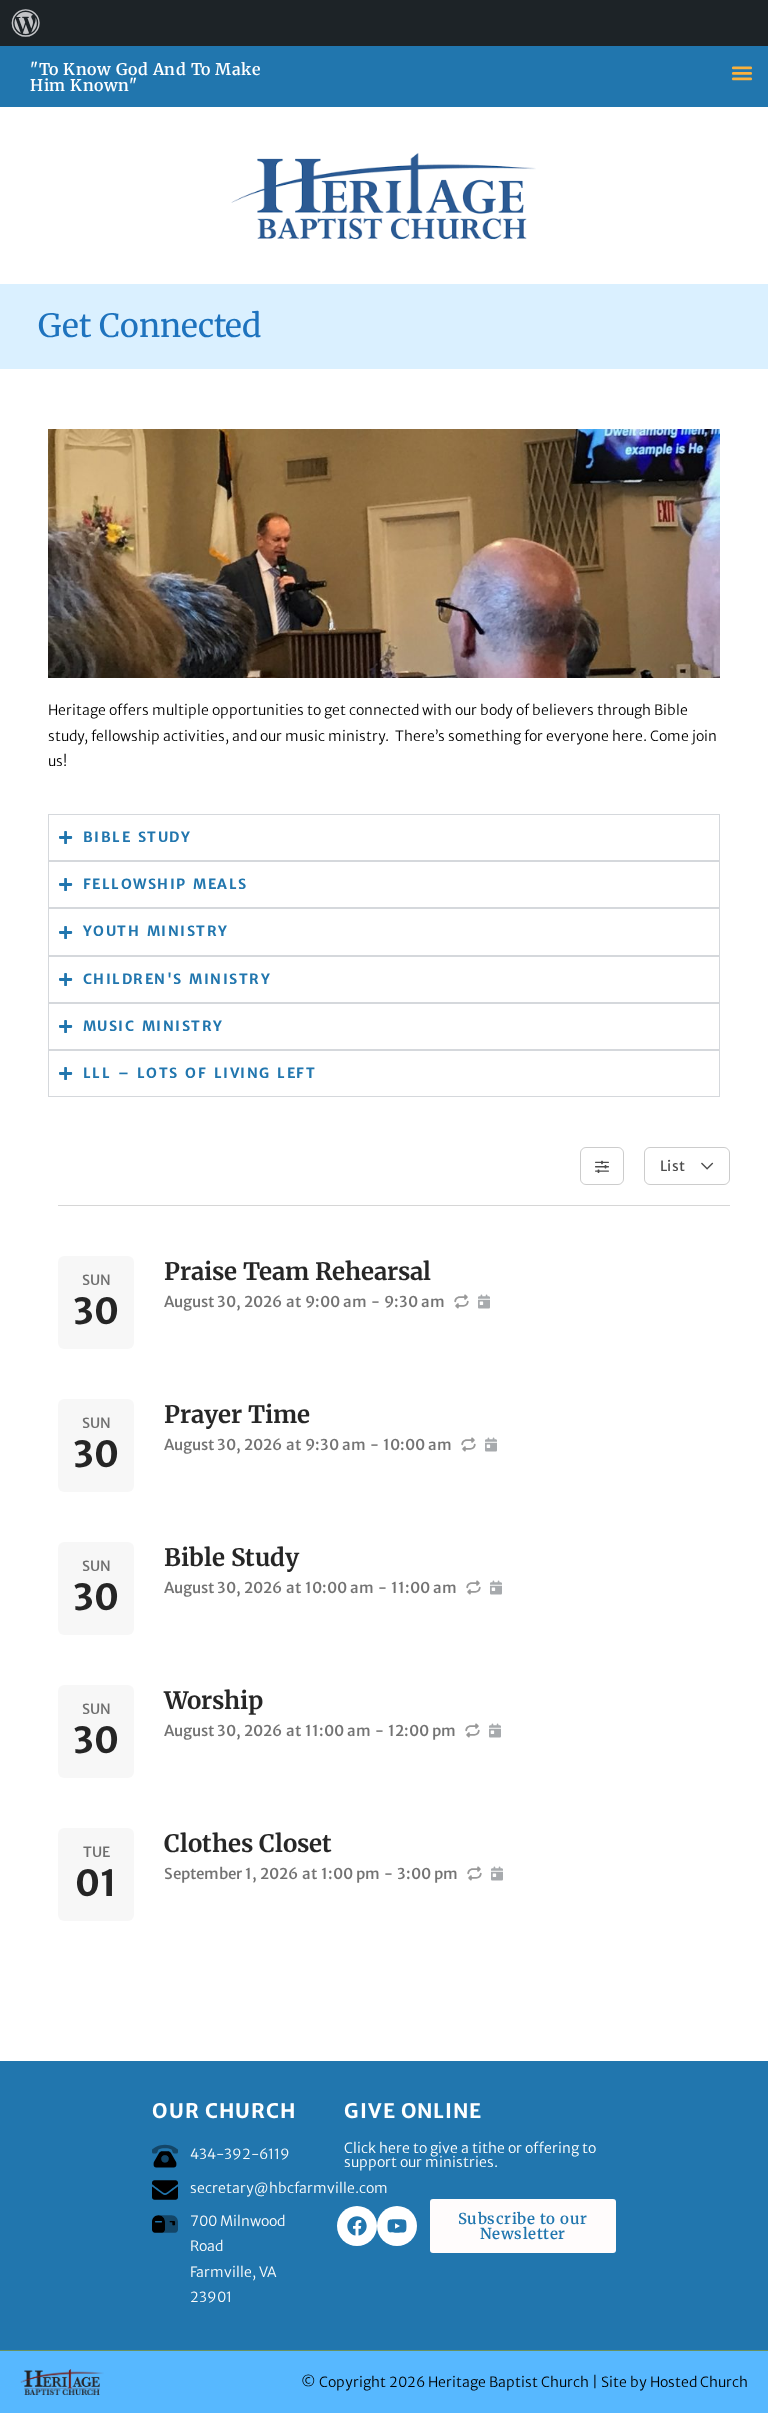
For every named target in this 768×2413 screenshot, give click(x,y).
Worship (213, 1700)
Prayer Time (237, 1414)
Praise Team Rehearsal (297, 1271)
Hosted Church (699, 2382)
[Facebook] (357, 2226)
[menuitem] (26, 23)
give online (413, 2110)
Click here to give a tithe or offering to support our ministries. (470, 2155)
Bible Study (231, 1557)
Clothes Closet (248, 1843)
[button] (741, 72)
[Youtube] (397, 2226)
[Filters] (602, 1166)
